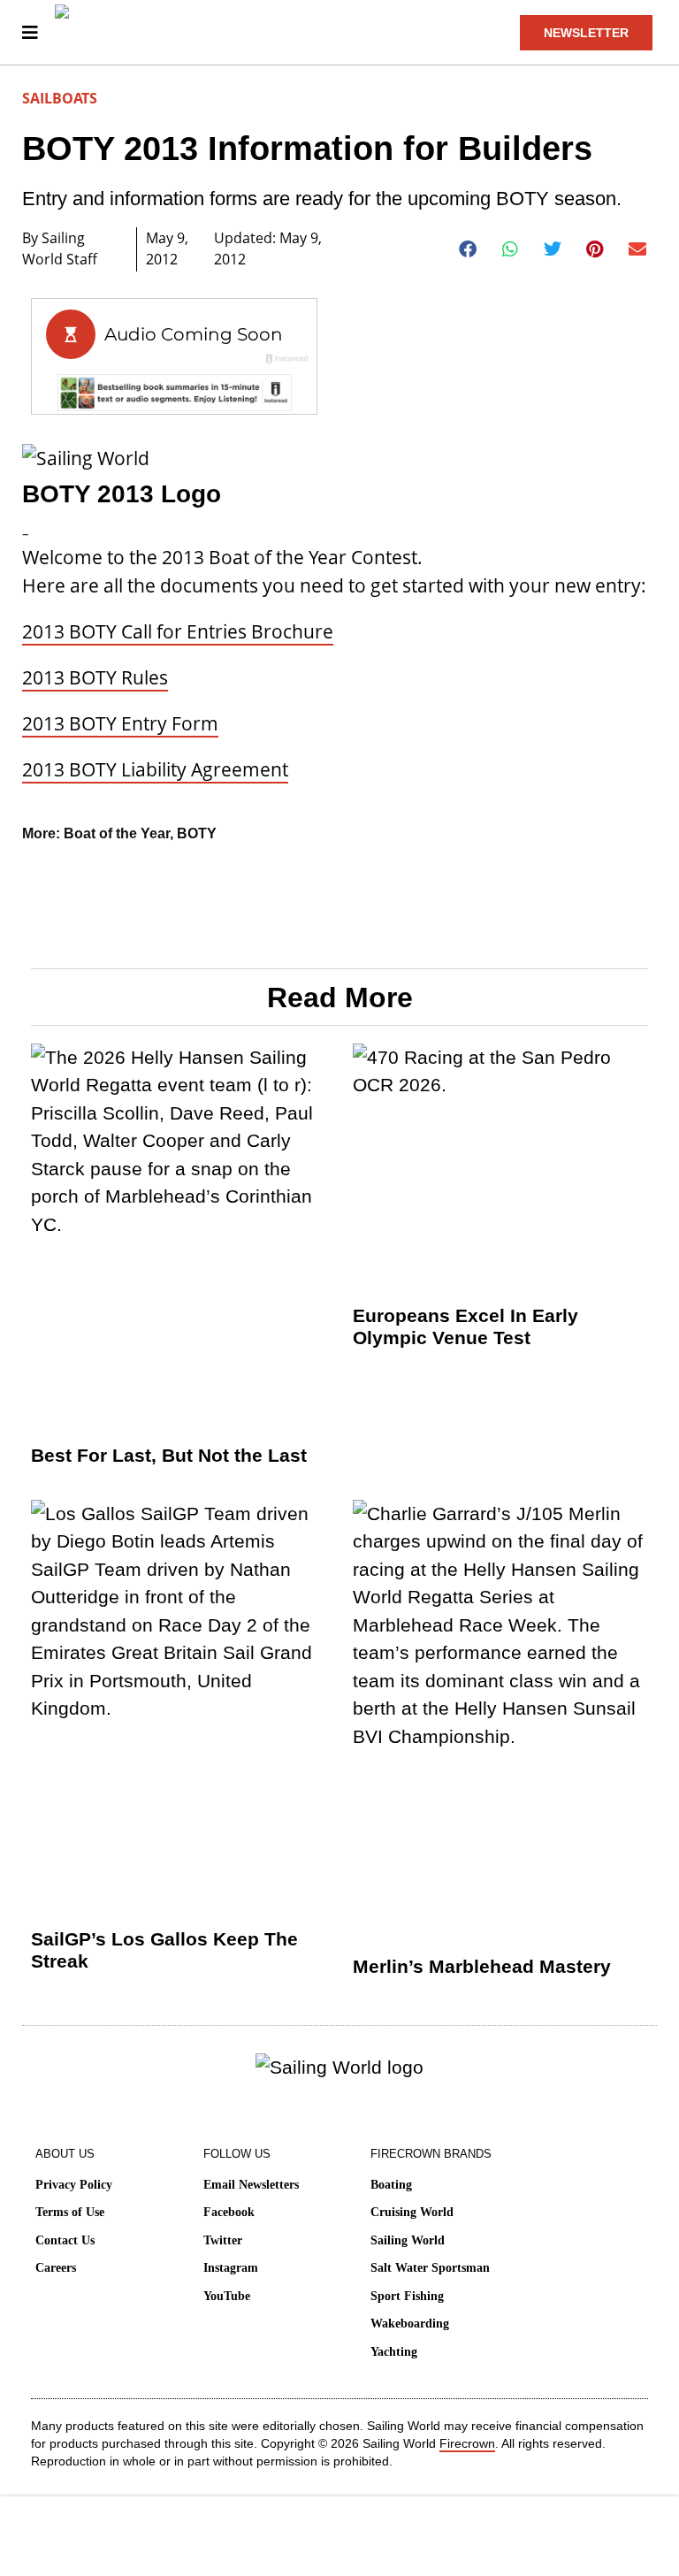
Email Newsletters (251, 2185)
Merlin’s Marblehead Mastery (482, 1966)
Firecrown (467, 2443)
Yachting (394, 2352)
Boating (391, 2185)
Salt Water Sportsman (430, 2268)
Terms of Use (70, 2212)
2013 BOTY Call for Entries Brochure (178, 631)
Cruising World (412, 2212)
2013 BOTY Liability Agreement (155, 769)
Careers (56, 2268)
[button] (468, 249)
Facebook (229, 2212)
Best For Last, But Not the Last (169, 1455)
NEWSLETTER (586, 33)
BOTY (197, 833)
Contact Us (65, 2240)
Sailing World (408, 2240)
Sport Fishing (407, 2296)
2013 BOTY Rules (95, 677)
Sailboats (60, 98)
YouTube (227, 2296)
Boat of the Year (117, 833)
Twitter (223, 2240)
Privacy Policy (74, 2185)
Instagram (231, 2268)
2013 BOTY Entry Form (120, 723)
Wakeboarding (410, 2324)
